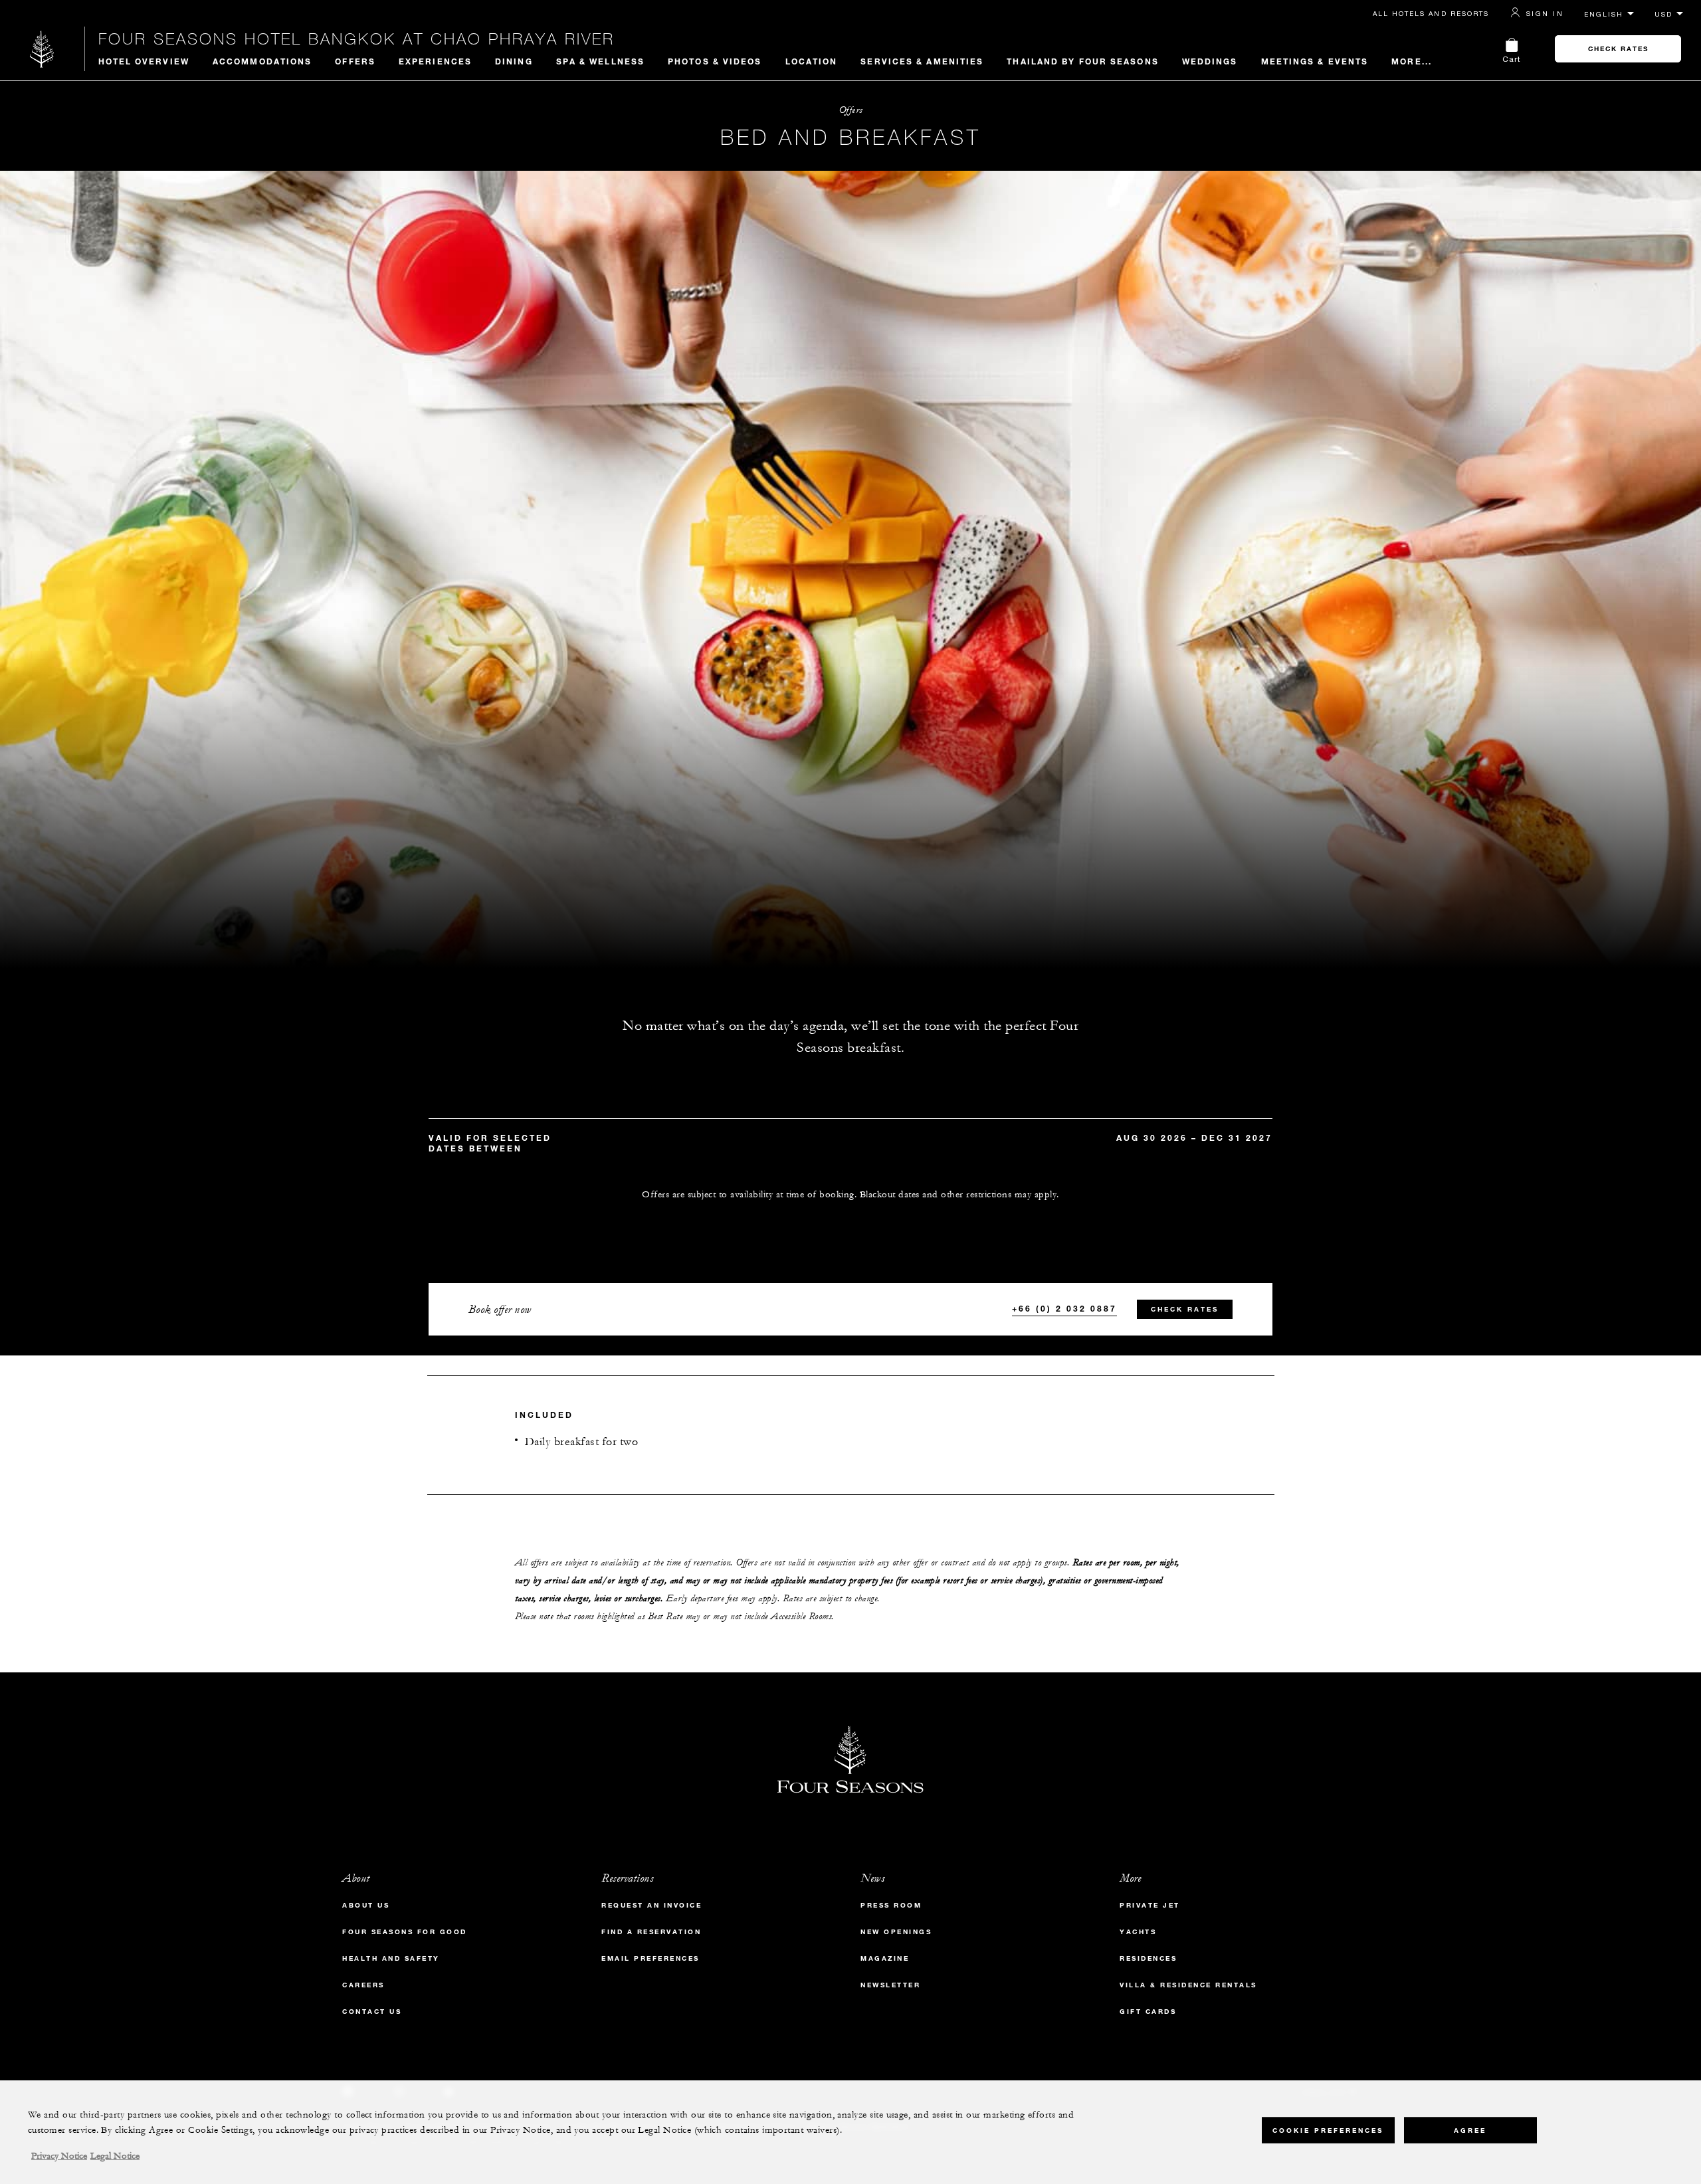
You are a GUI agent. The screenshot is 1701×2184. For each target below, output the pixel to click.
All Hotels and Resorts (1431, 13)
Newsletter (890, 1985)
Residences (1148, 1958)
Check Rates (1618, 49)
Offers (355, 61)
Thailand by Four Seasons (1082, 61)
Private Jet (1150, 1905)
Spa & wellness (600, 61)
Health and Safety (391, 1958)
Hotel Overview (144, 61)
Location (812, 61)
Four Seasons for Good (405, 1932)
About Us (366, 1905)
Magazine (885, 1958)
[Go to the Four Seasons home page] (42, 49)
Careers (363, 1985)
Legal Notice (115, 2156)
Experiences (435, 61)
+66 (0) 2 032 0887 (1064, 1308)
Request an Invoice (651, 1905)
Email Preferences (650, 1958)
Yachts (1138, 1932)
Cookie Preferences (1328, 2131)
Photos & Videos (715, 61)
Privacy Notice (59, 2156)
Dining (514, 61)
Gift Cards (1148, 2012)
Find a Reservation (651, 1932)
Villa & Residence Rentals (1188, 1985)
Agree (1470, 2131)
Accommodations (262, 61)
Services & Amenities (922, 61)
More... (1412, 61)
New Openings (896, 1932)
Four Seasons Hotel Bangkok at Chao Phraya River (356, 39)
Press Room (891, 1905)
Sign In (1545, 13)
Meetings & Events (1315, 61)
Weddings (1210, 61)
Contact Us (372, 2012)
